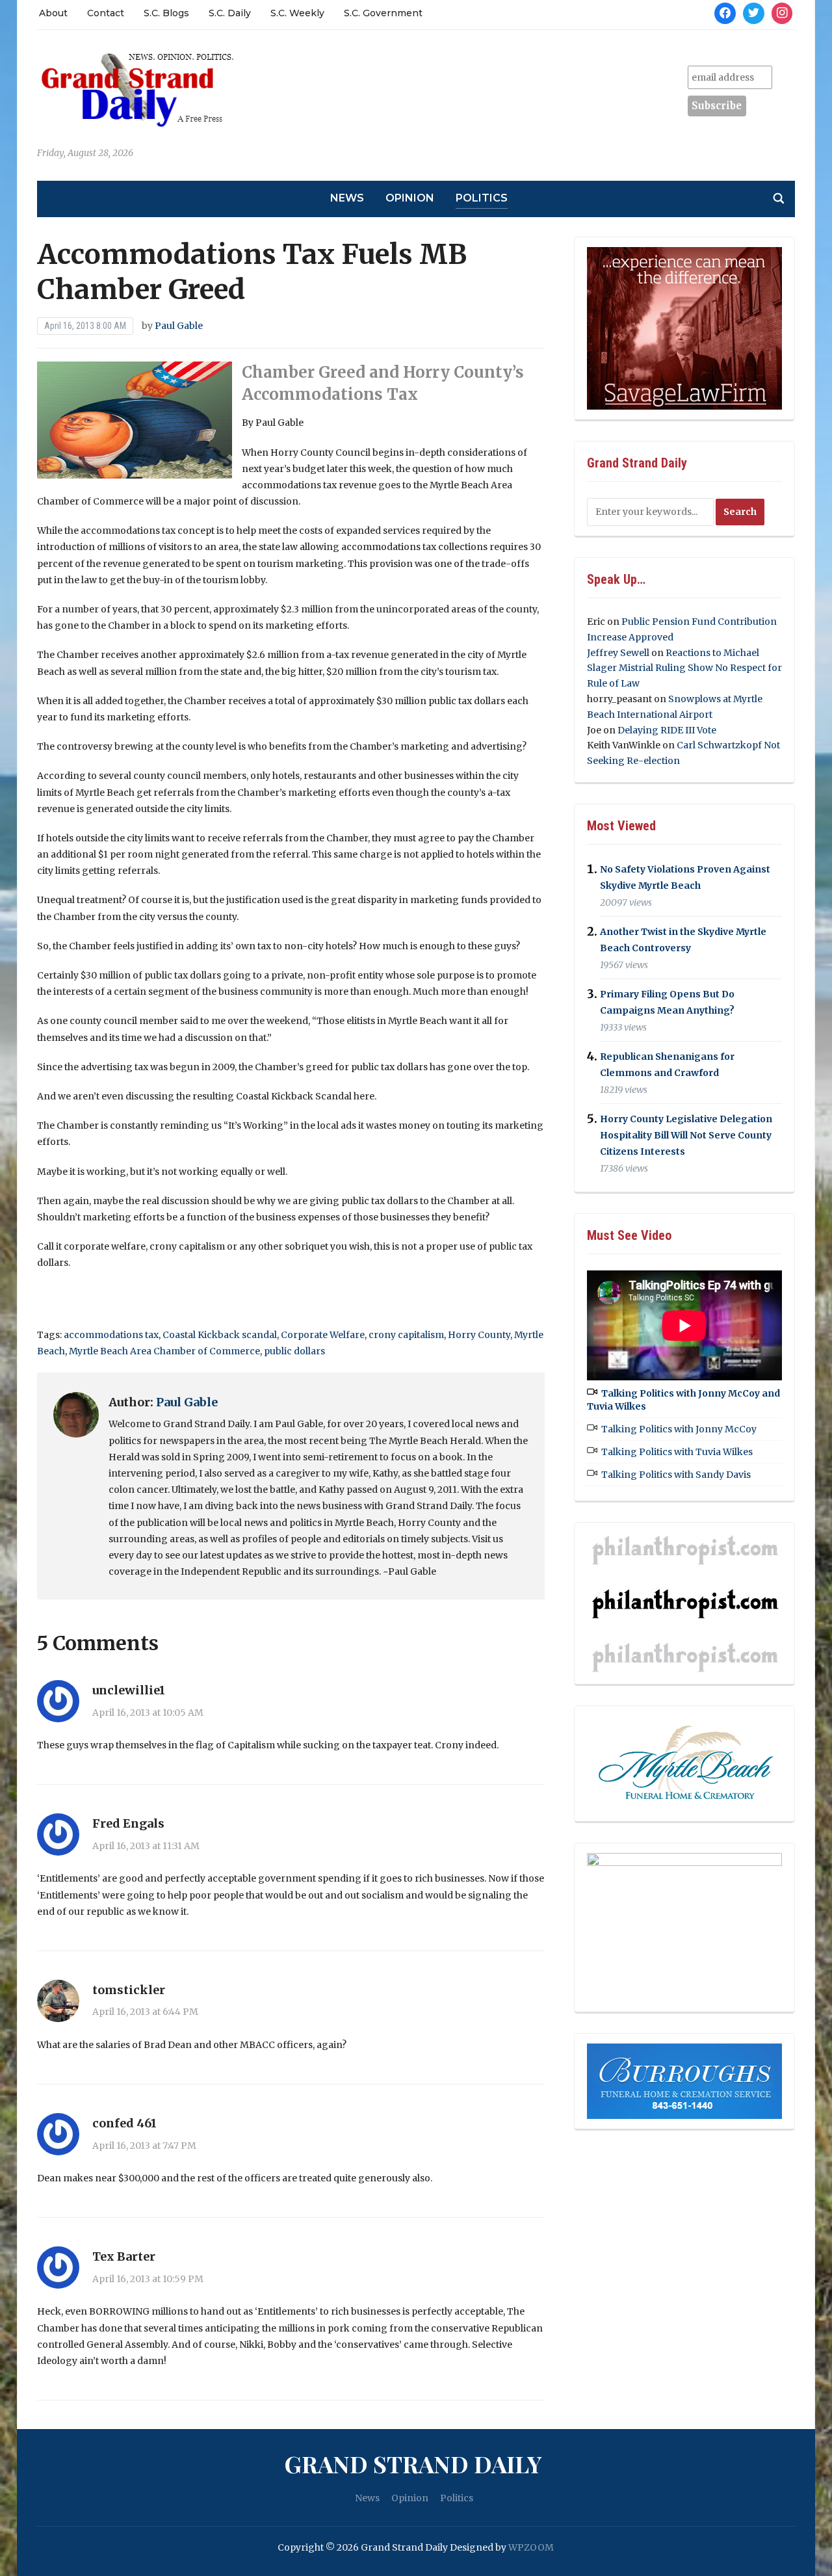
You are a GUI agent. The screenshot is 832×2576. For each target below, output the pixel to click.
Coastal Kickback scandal (220, 1335)
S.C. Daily (230, 13)
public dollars (294, 1351)
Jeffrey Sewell (618, 653)
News (347, 198)
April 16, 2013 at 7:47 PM (144, 2146)
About (53, 13)
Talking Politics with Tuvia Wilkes (677, 1452)
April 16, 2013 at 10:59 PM (148, 2279)
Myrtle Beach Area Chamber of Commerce (164, 1351)
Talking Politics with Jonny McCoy (679, 1429)
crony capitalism (406, 1335)
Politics (482, 198)
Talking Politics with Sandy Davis (676, 1475)
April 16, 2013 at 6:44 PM (145, 2012)
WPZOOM (531, 2547)
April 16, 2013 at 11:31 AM (146, 1846)
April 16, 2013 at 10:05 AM (148, 1713)
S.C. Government (383, 13)
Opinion (410, 198)
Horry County (479, 1335)
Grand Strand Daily (413, 2464)
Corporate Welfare (323, 1335)
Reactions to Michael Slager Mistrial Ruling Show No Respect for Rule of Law (684, 668)
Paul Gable (179, 326)
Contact (106, 13)
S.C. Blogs (166, 13)
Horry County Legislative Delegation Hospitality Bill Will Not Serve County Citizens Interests (686, 1135)
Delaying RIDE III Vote (667, 730)
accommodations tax (111, 1335)
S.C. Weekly (297, 13)
